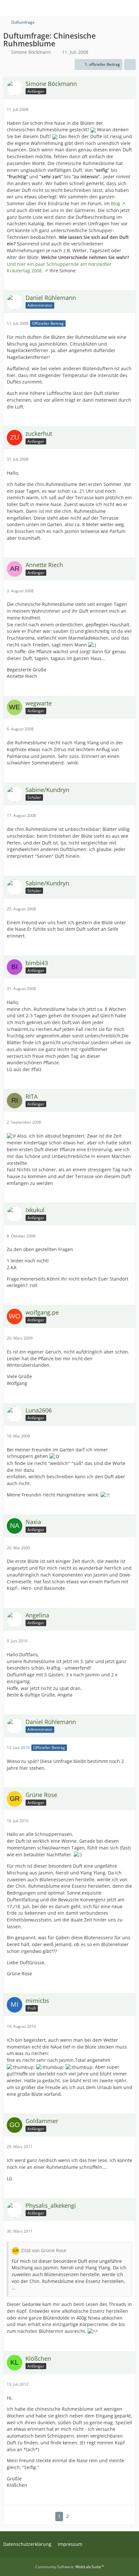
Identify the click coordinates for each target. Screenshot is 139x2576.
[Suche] (98, 8)
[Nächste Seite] (78, 2517)
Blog (116, 203)
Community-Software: (70, 2567)
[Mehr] (128, 109)
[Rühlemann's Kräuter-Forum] (3, 8)
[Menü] (131, 8)
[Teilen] (130, 65)
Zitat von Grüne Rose (44, 2250)
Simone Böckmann (31, 52)
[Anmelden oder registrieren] (114, 8)
